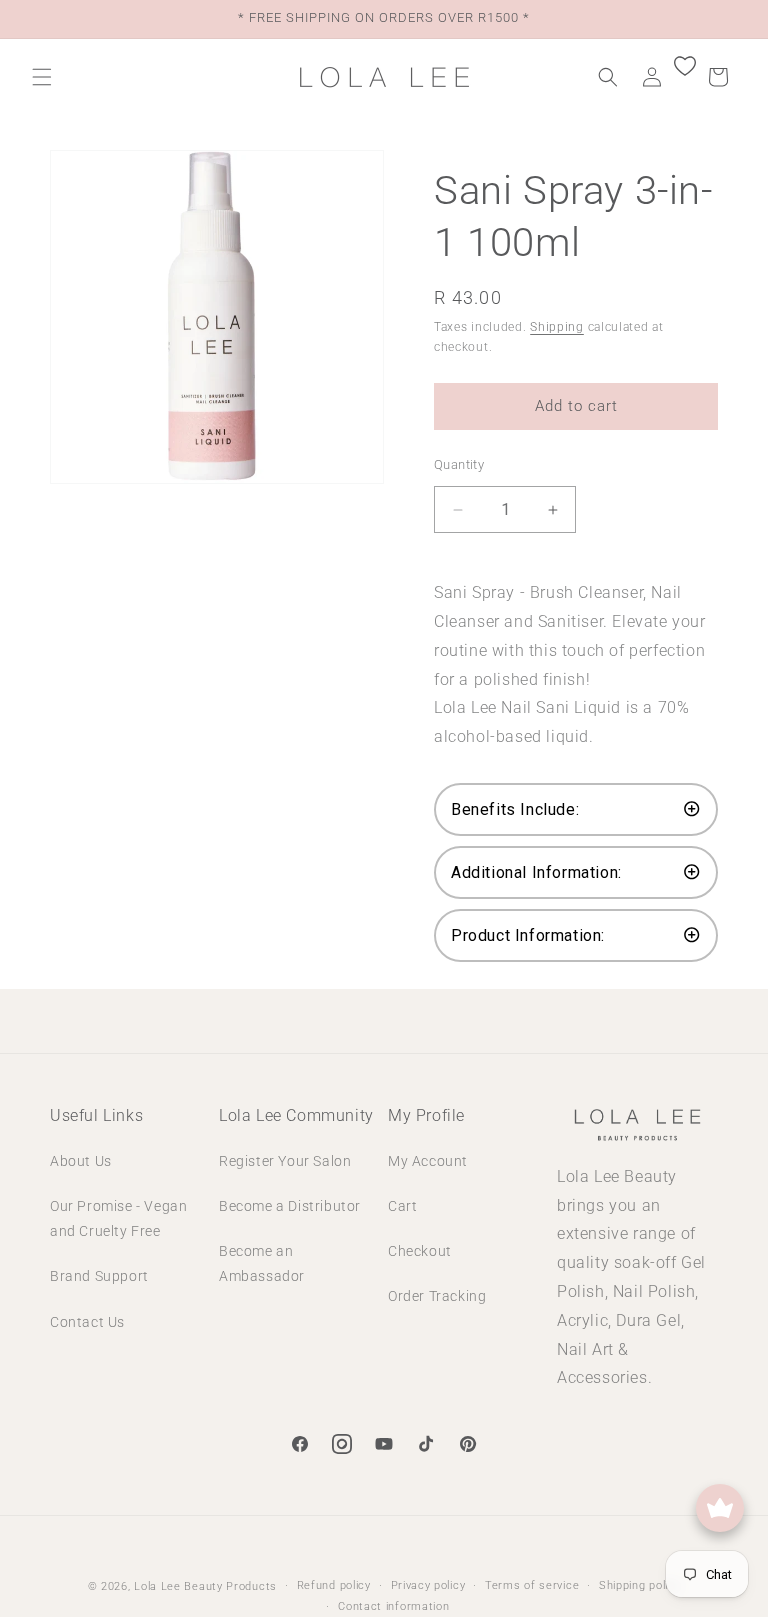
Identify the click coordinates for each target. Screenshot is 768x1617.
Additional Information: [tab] (536, 872)
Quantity (459, 464)
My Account (428, 1161)
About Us (81, 1161)
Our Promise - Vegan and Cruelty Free (118, 1218)
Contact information (393, 1606)
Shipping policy (640, 1585)
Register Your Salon (285, 1161)
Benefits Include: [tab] (515, 809)
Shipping (557, 327)
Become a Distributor (290, 1206)
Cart (402, 1206)
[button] (42, 77)
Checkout (420, 1251)
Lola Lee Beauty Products (205, 1586)
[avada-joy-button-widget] (720, 1508)
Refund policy (334, 1585)
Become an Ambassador (262, 1263)
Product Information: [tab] (528, 935)
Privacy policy (428, 1585)
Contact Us (87, 1322)
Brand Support (99, 1276)
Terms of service (532, 1585)
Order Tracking (437, 1296)
